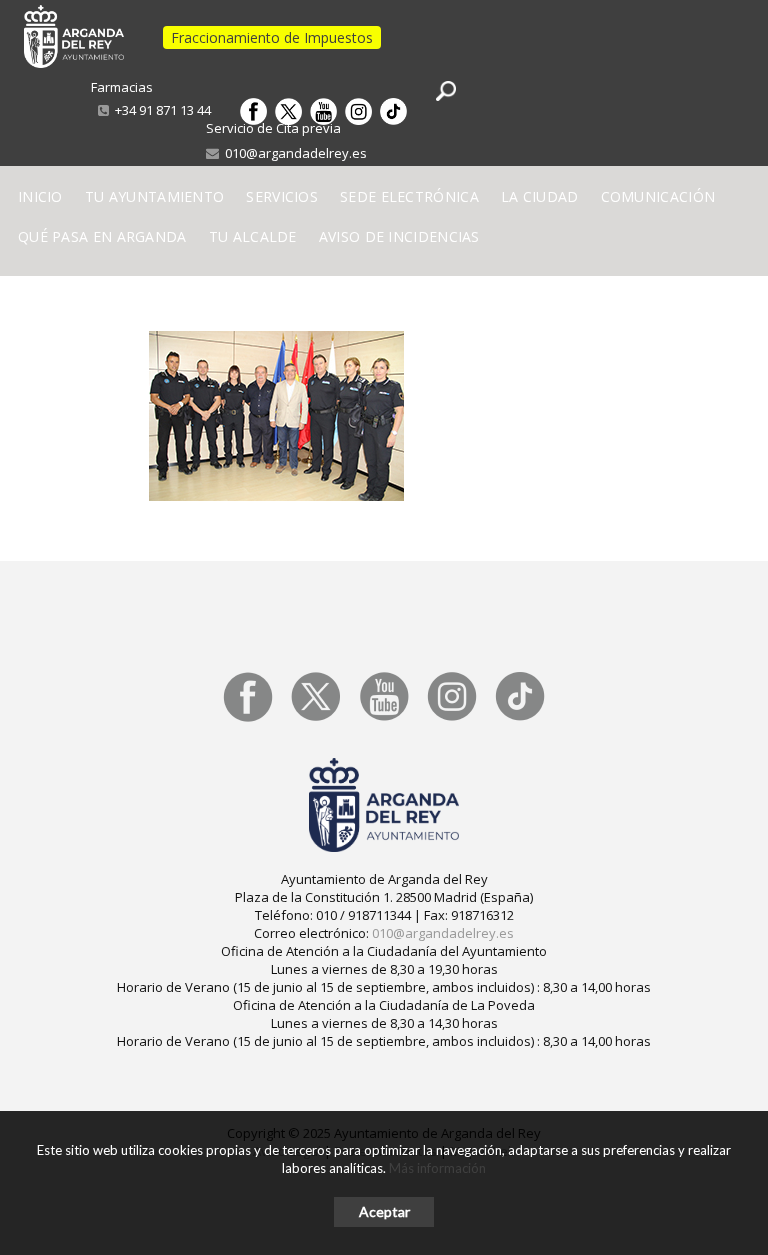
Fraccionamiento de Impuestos (272, 37)
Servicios (282, 196)
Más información (437, 1168)
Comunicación (658, 196)
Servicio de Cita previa (273, 128)
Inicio (40, 196)
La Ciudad (540, 196)
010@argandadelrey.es (293, 153)
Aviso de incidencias (399, 236)
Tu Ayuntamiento (155, 196)
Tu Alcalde (253, 236)
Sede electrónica (409, 196)
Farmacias (122, 87)
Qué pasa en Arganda (102, 236)
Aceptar (384, 1211)
